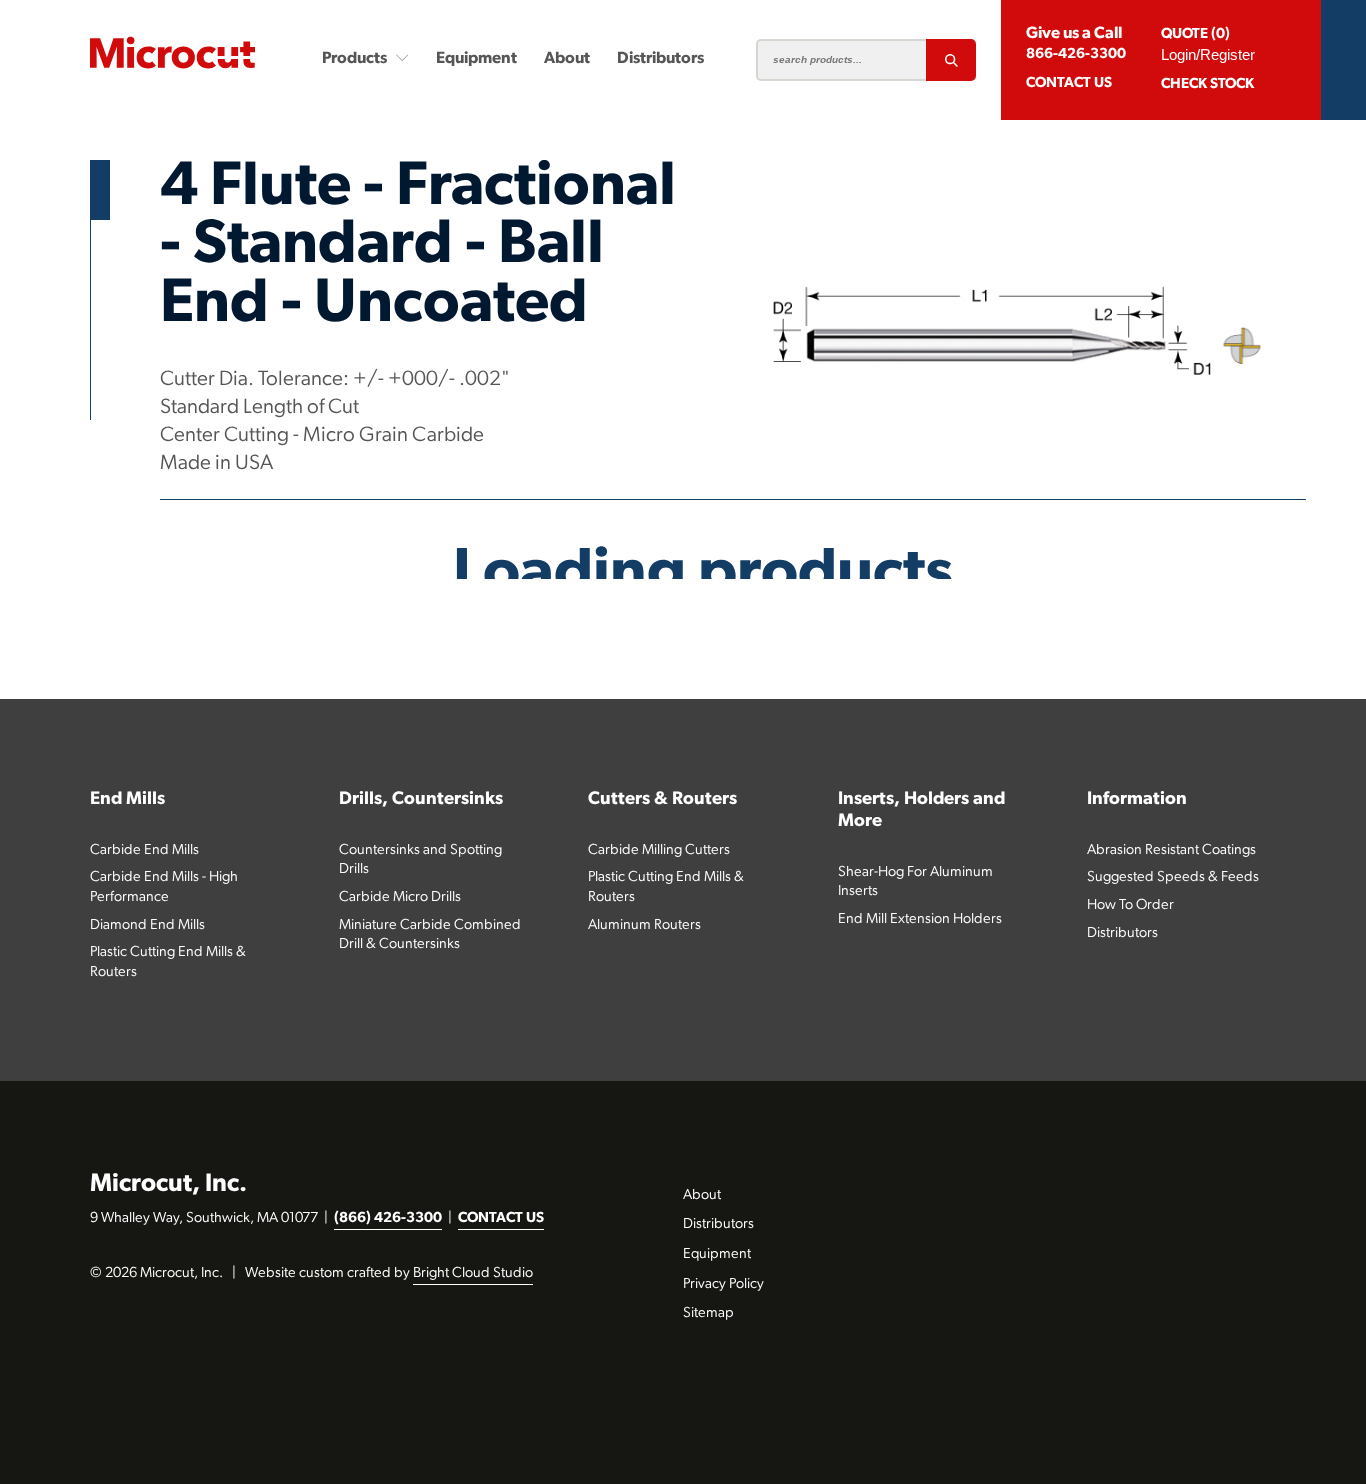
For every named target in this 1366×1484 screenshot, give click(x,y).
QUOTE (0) (1195, 34)
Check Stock (1207, 84)
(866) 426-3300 (388, 1218)
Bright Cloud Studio (473, 1273)
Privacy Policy (723, 1284)
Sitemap (708, 1313)
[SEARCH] (951, 60)
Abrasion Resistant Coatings (1171, 850)
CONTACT (1069, 83)
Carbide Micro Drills (400, 897)
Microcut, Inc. (168, 1184)
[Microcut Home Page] (172, 52)
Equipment (476, 59)
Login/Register (1208, 54)
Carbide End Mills (144, 850)
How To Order (1130, 905)
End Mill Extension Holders (920, 919)
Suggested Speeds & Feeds (1173, 877)
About (567, 59)
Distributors (660, 59)
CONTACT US (501, 1218)
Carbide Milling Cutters (659, 850)
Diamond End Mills (147, 925)
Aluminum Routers (644, 925)
